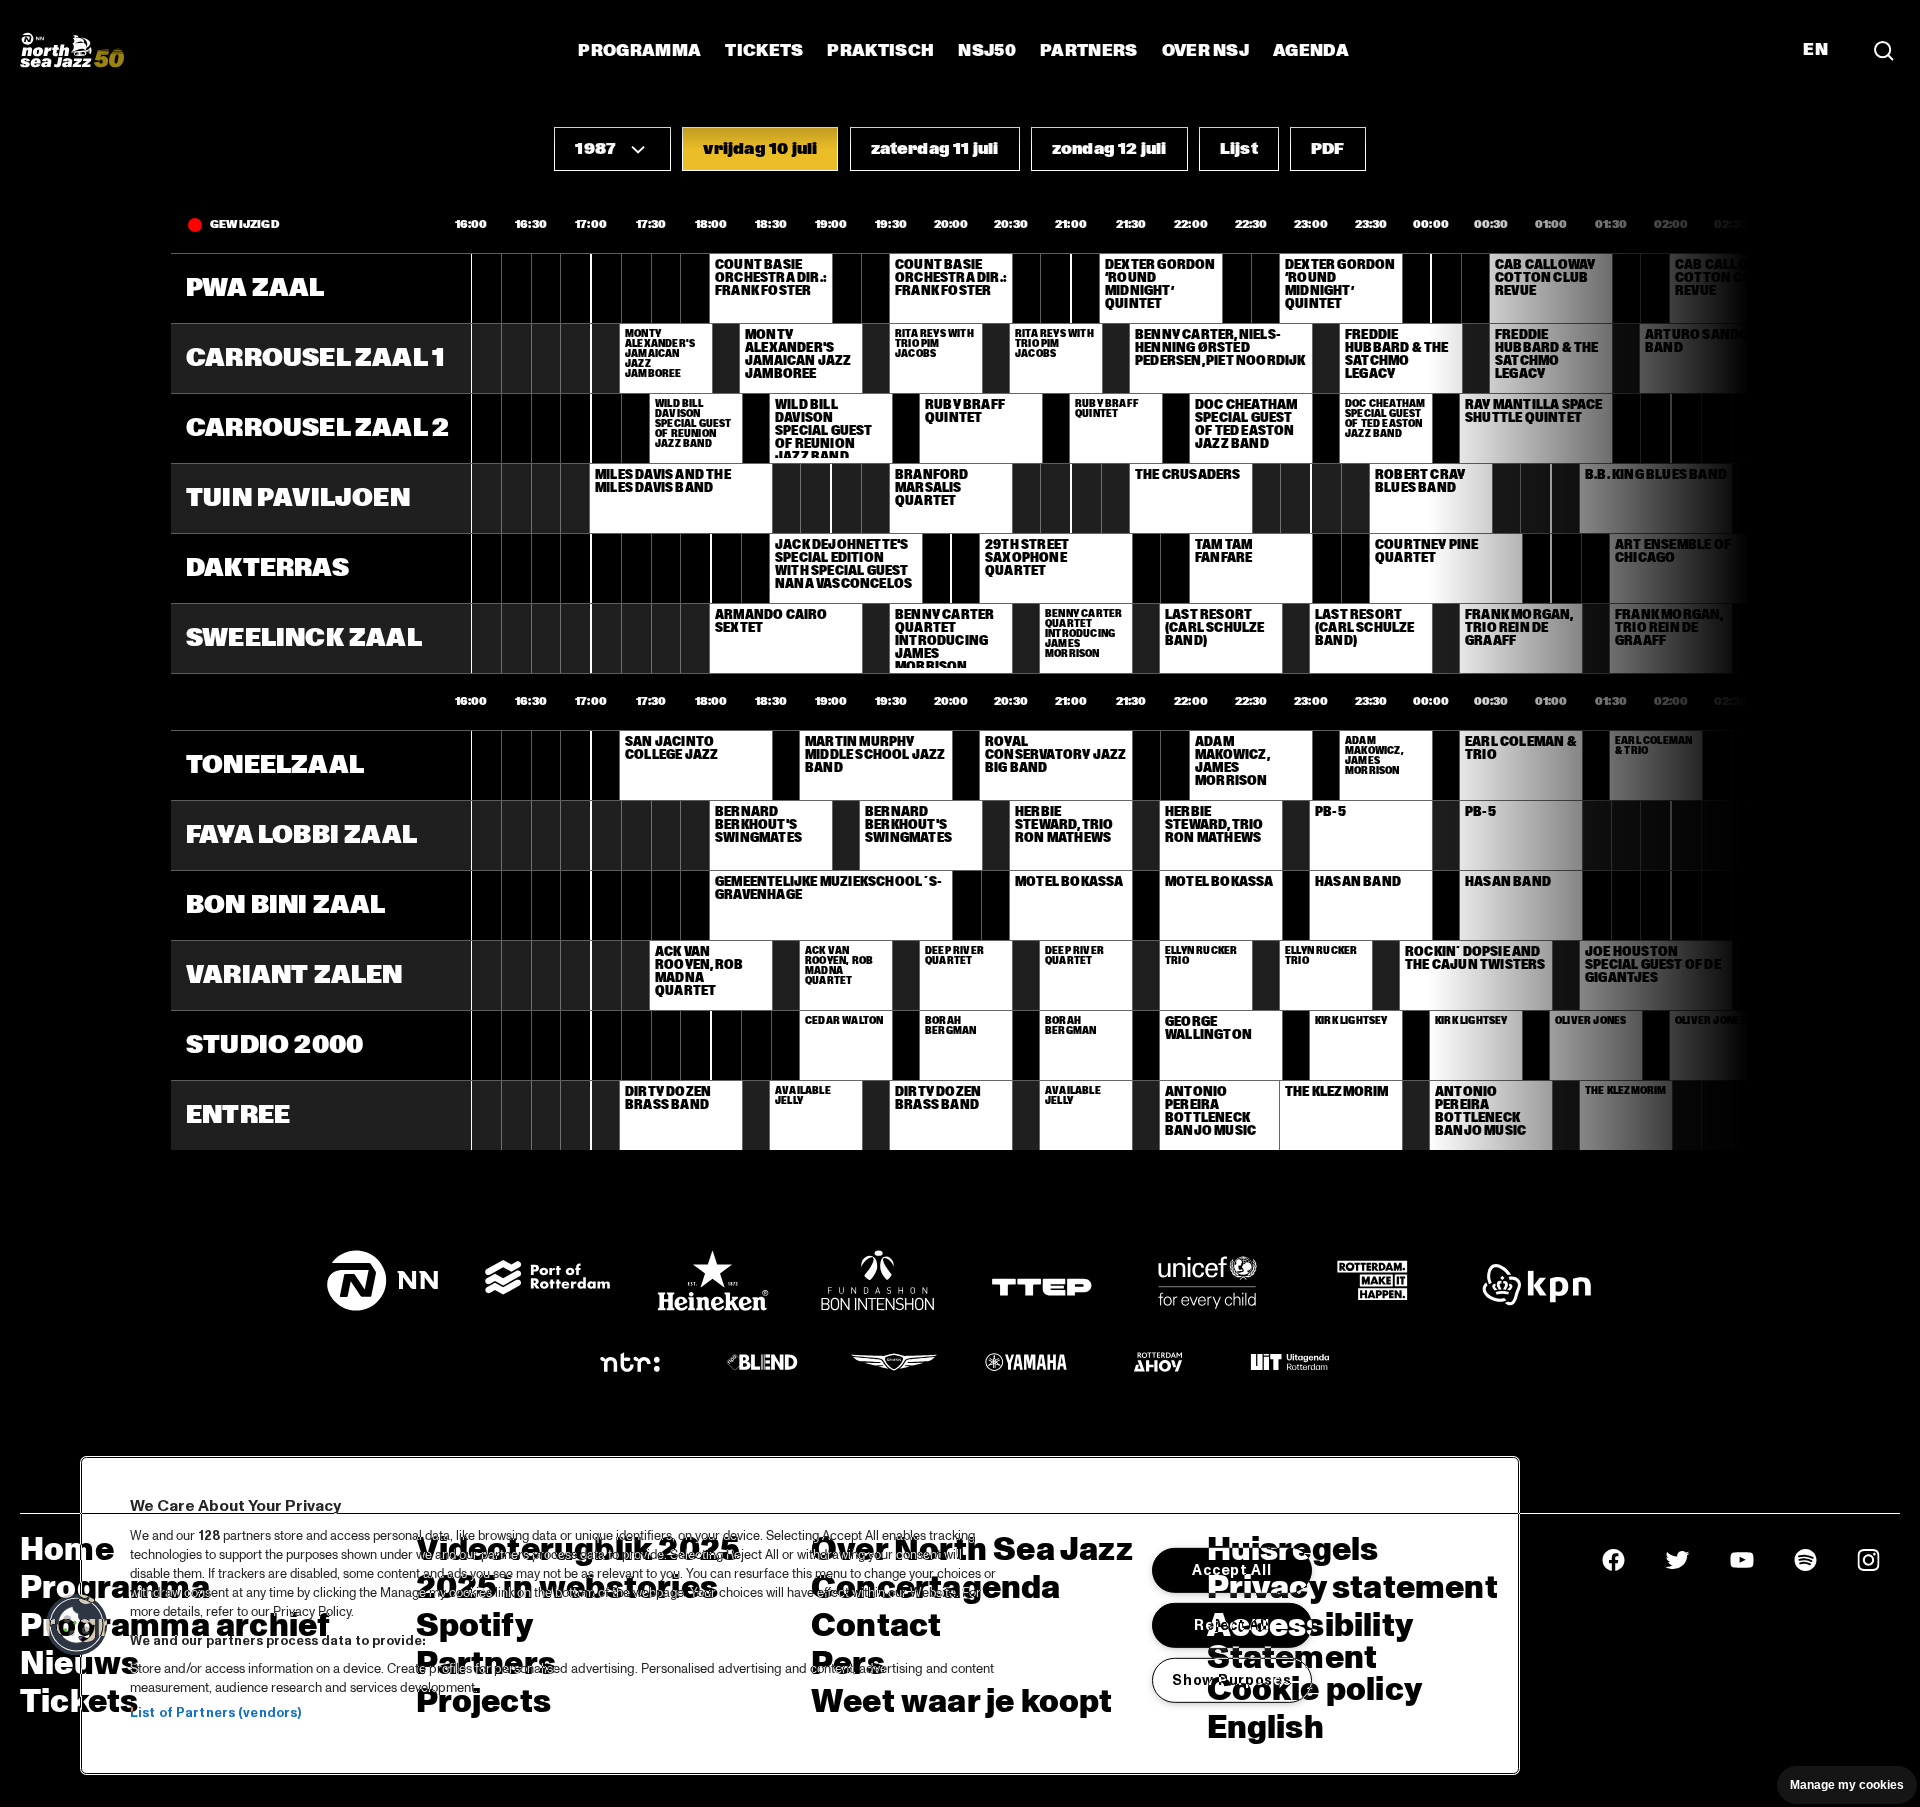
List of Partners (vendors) (215, 1713)
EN (1815, 50)
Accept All (1231, 1570)
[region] (800, 1615)
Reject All (1231, 1625)
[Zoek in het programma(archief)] (1884, 50)
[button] (612, 149)
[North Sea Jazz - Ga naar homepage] (72, 50)
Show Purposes (1231, 1679)
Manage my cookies (1847, 1785)
